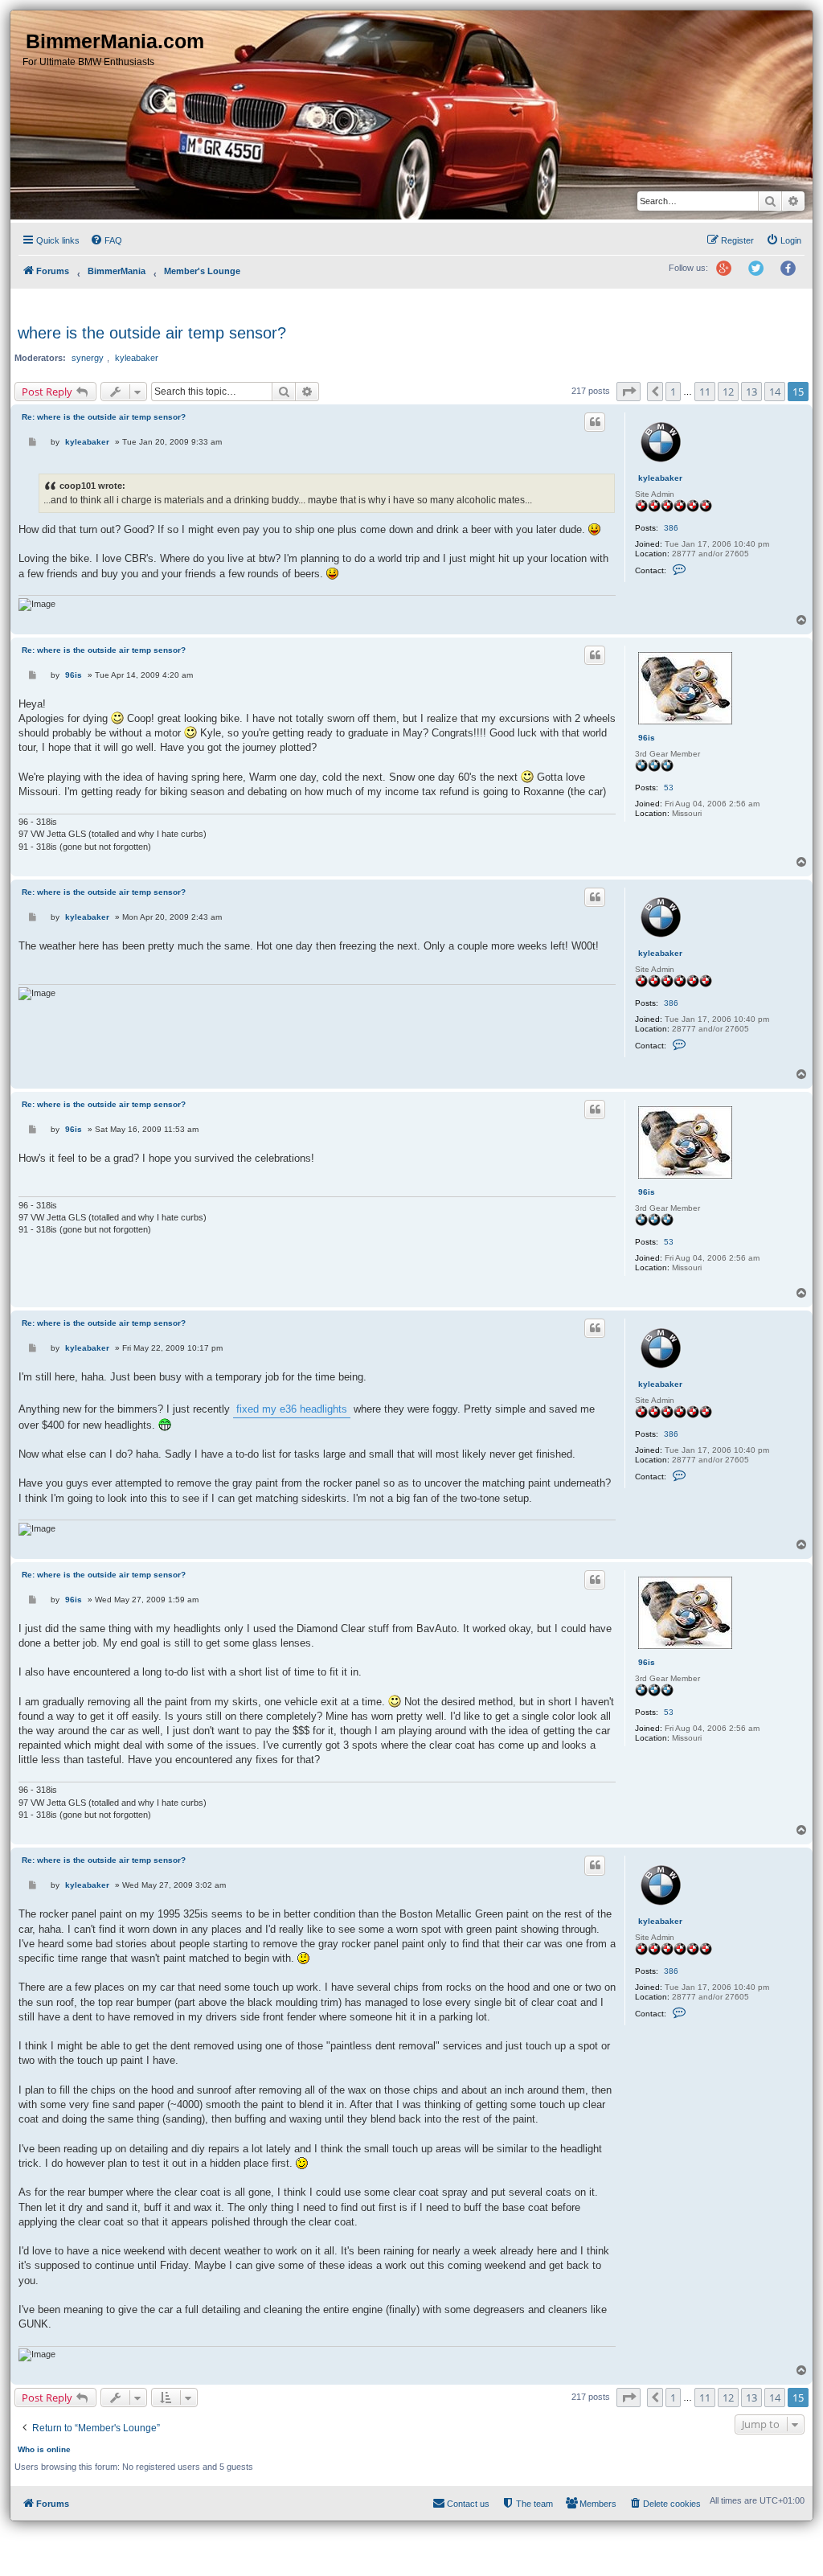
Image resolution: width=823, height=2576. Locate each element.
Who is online (44, 2449)
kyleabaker (137, 358)
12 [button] (728, 392)
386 (671, 528)
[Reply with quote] (595, 422)
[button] (629, 392)
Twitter (762, 275)
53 (669, 788)
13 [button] (751, 392)
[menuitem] (106, 240)
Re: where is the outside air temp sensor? (104, 417)
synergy (88, 358)
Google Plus (730, 275)
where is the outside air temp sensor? (152, 333)
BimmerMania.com (115, 41)
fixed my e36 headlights (292, 1409)
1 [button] (673, 392)
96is (647, 738)
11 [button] (705, 392)
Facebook (793, 275)
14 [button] (775, 392)
